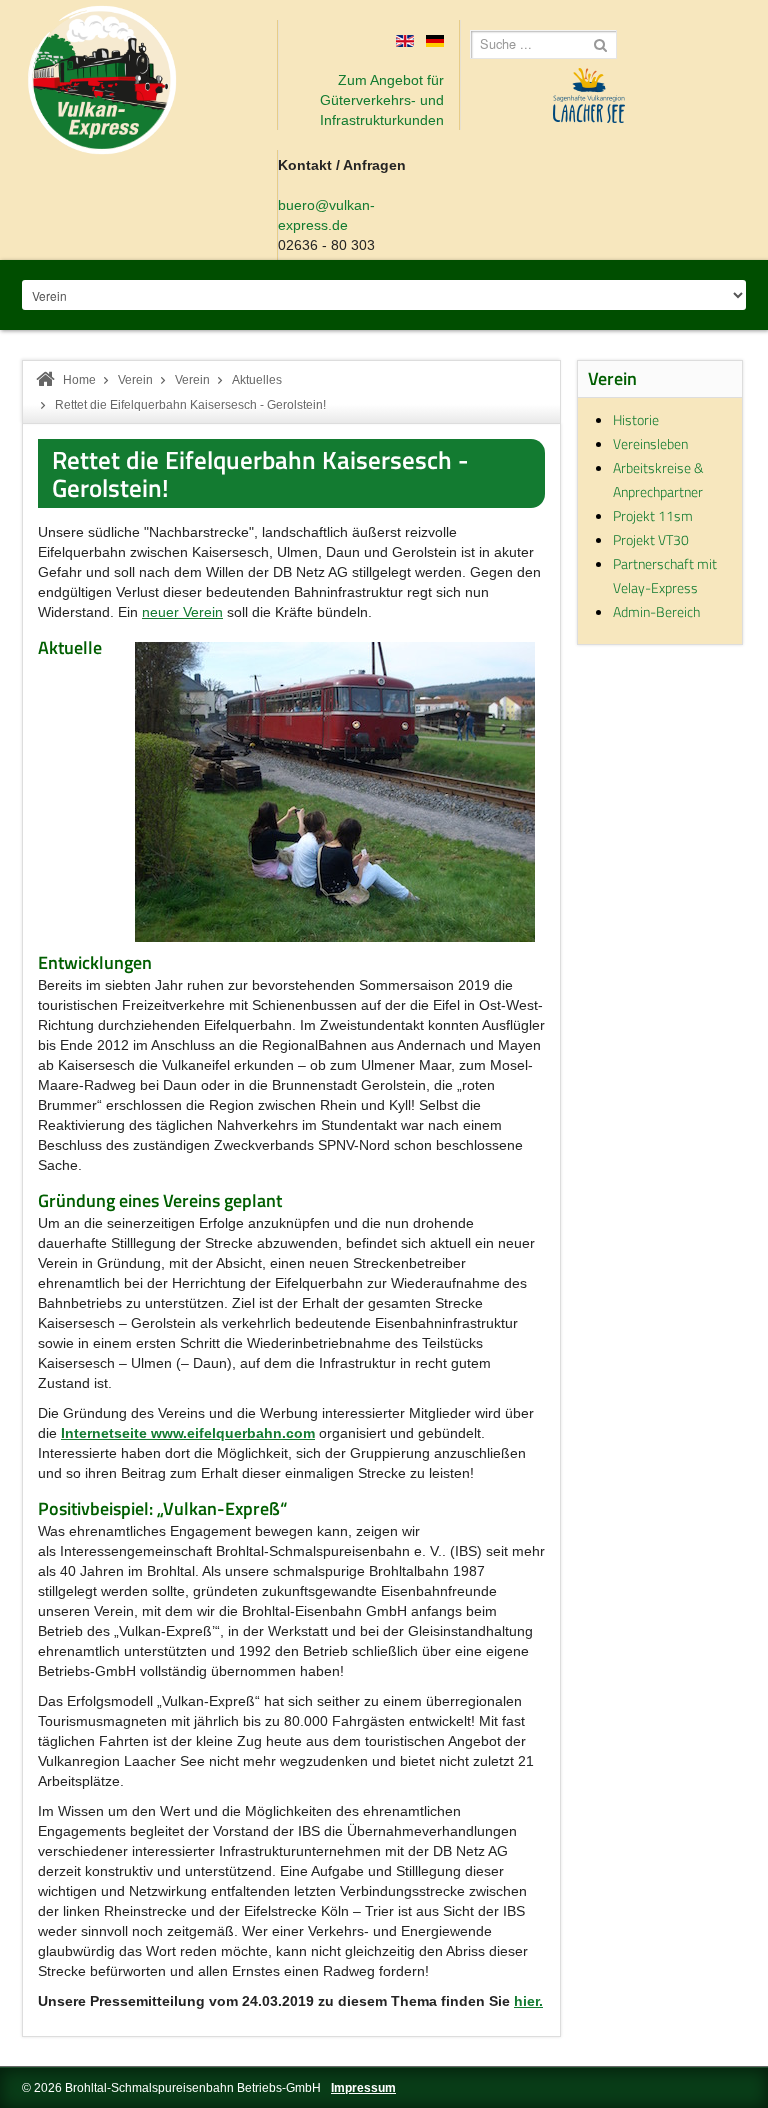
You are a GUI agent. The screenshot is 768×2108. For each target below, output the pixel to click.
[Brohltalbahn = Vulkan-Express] (102, 80)
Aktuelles (257, 380)
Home (79, 380)
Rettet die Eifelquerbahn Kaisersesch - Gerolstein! (260, 473)
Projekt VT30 (651, 539)
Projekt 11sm (653, 515)
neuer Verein (182, 612)
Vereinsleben (650, 443)
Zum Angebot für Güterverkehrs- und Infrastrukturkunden (382, 100)
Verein (135, 380)
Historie (636, 419)
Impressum (363, 2088)
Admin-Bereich (656, 611)
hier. (528, 2001)
